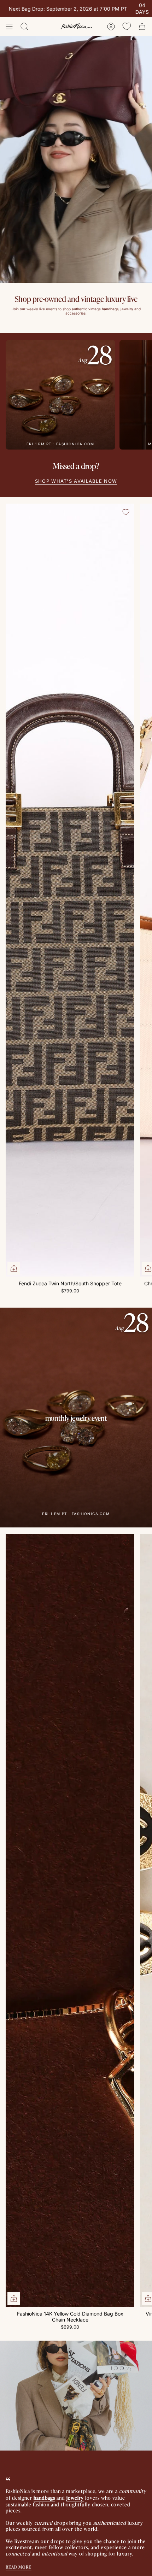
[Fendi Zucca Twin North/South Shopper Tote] (70, 890)
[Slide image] (76, 159)
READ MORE (19, 2567)
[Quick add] (14, 1268)
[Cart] (142, 27)
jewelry (75, 2497)
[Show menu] (9, 27)
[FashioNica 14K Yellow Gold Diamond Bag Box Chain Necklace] (70, 1921)
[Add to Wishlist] (126, 512)
